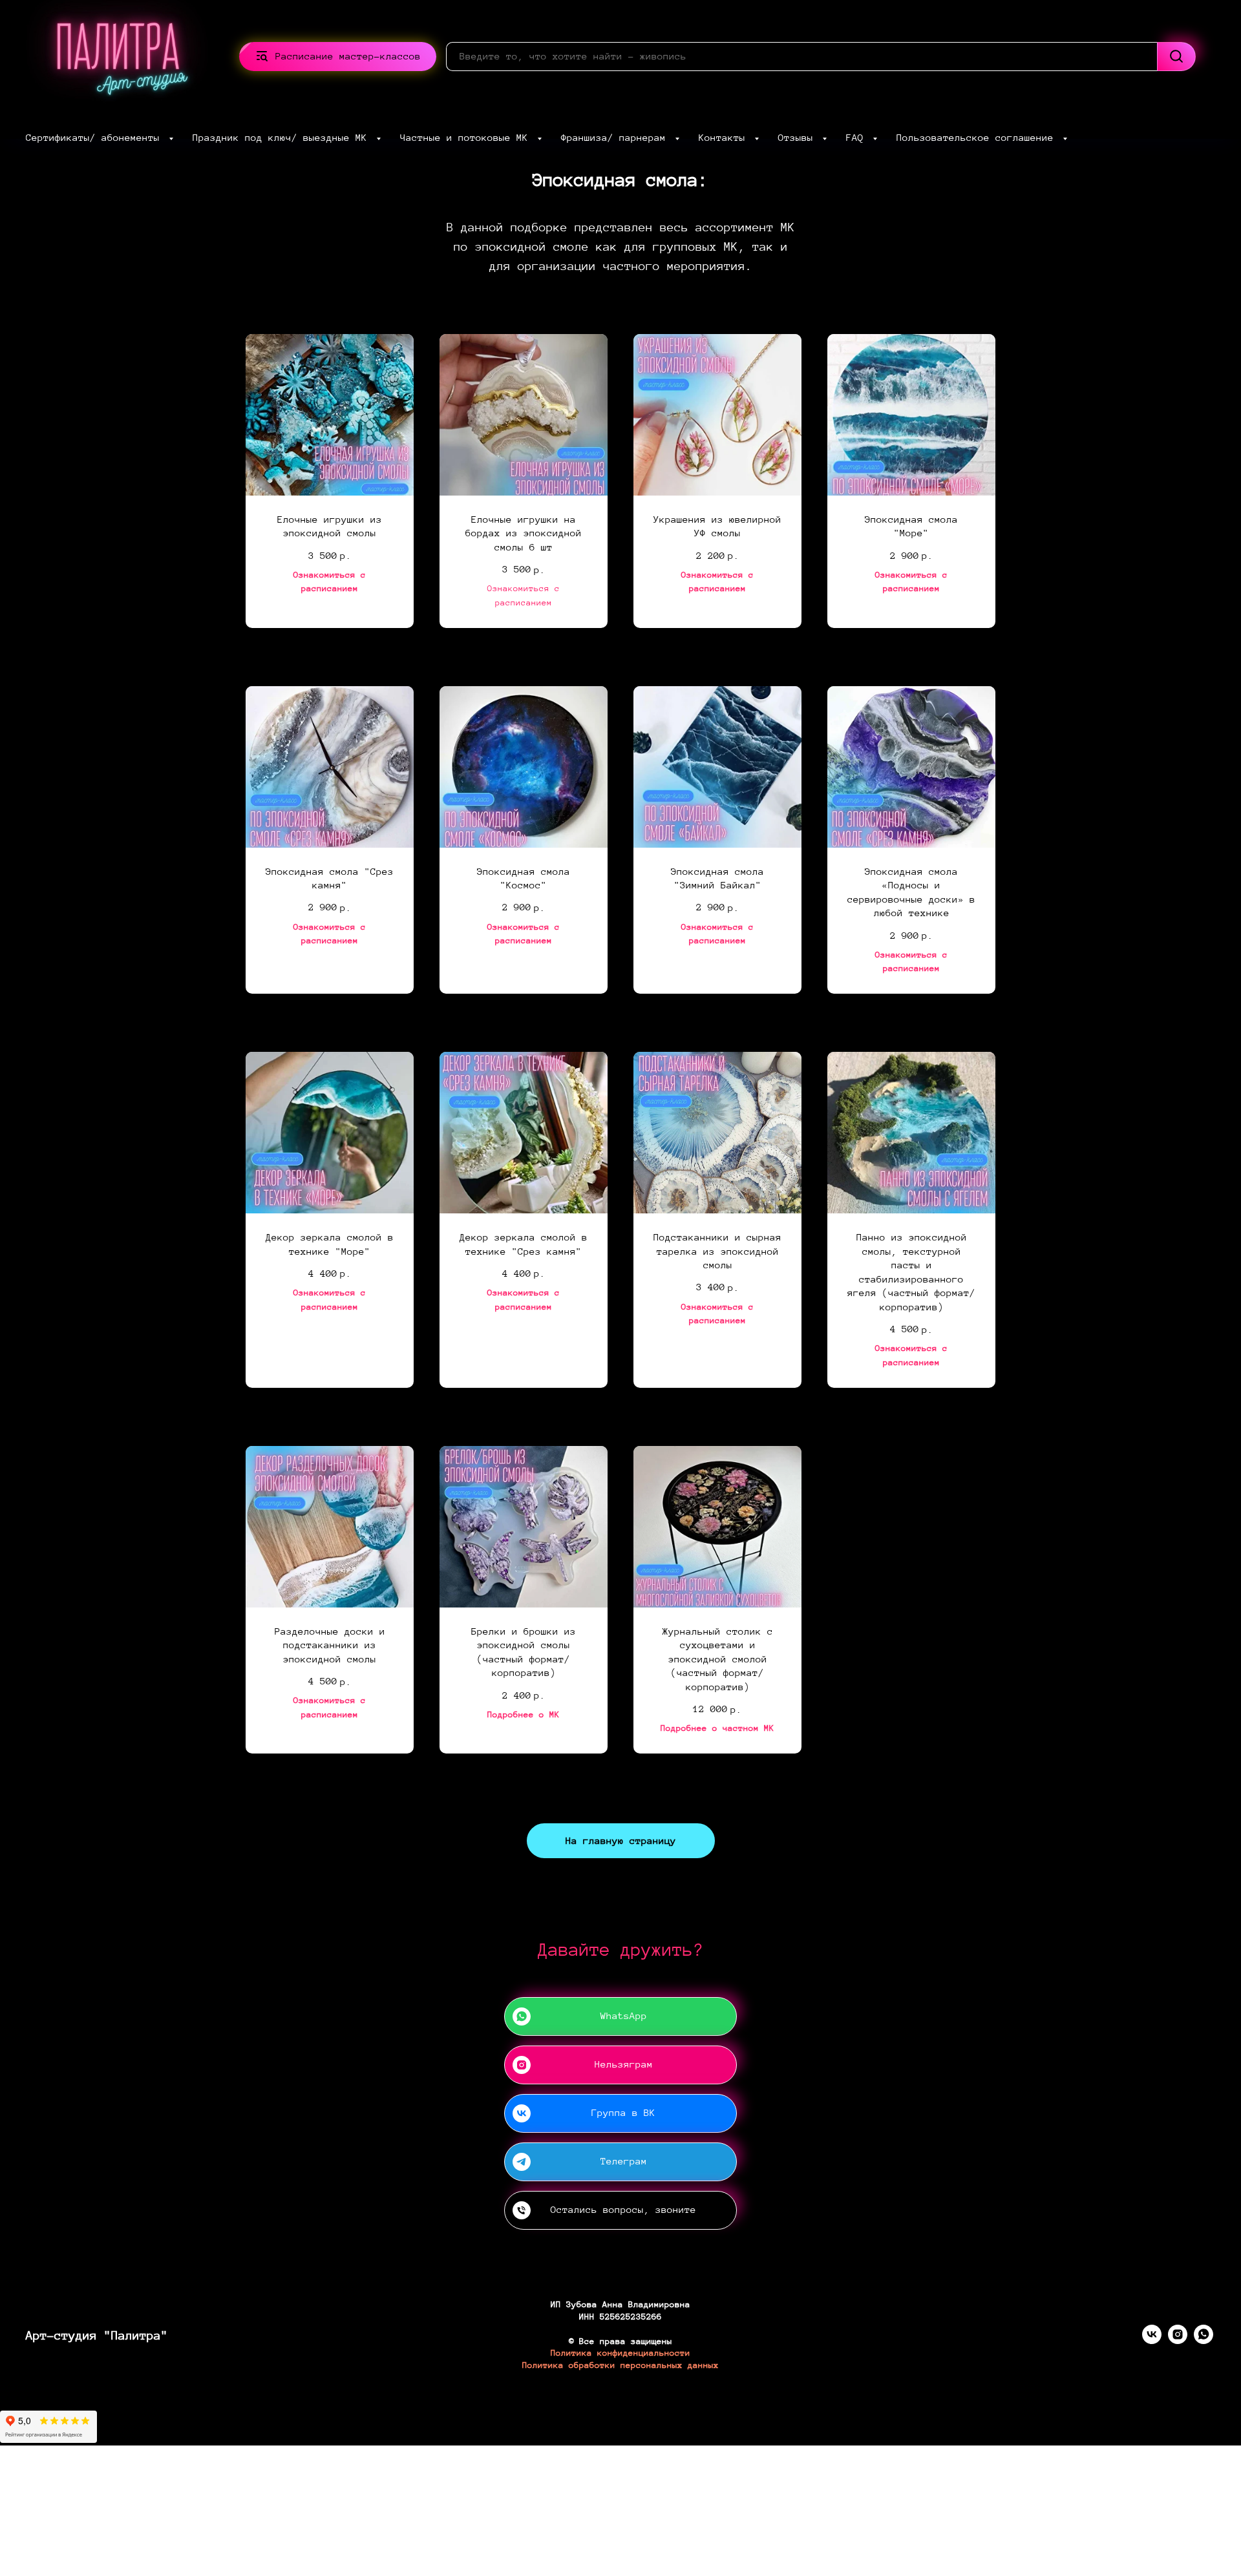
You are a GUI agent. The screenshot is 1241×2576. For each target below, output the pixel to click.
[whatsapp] (1204, 2340)
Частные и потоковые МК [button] (467, 138)
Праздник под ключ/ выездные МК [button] (283, 138)
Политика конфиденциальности (620, 2353)
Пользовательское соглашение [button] (978, 138)
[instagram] (1178, 2340)
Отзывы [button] (799, 138)
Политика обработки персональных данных (620, 2365)
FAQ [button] (858, 138)
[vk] (1152, 2340)
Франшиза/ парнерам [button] (616, 138)
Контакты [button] (725, 138)
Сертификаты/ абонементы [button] (96, 138)
